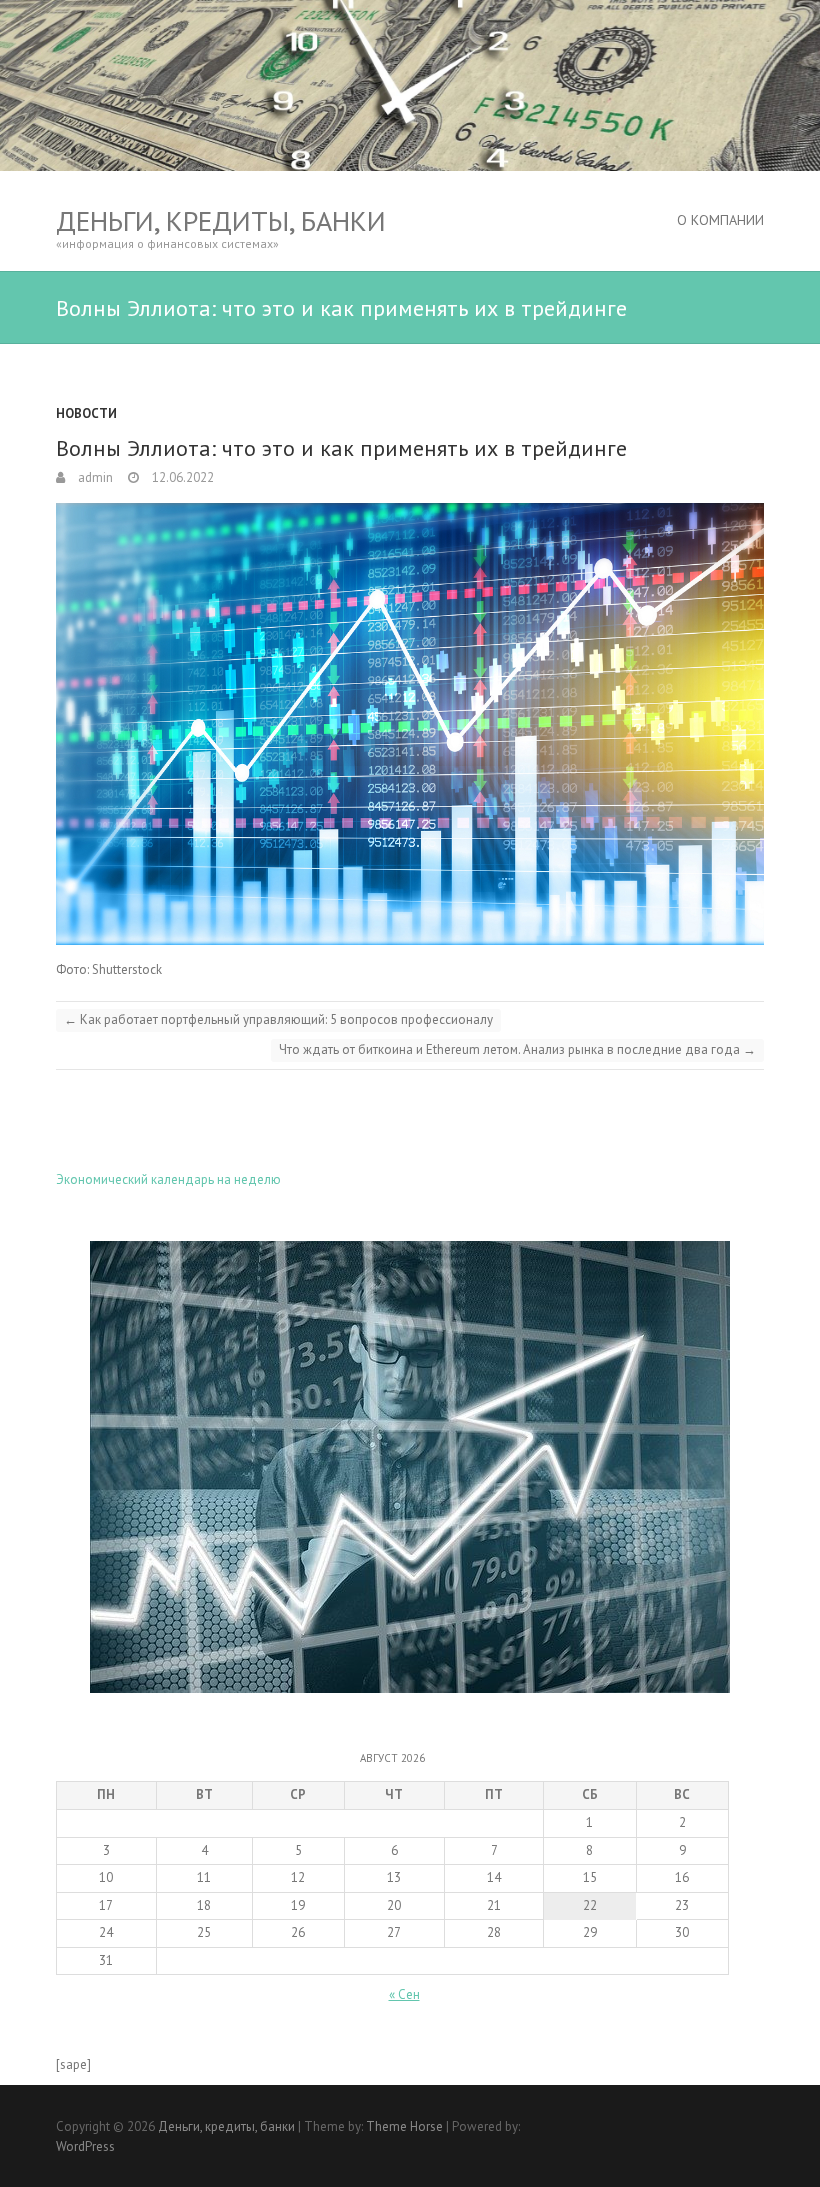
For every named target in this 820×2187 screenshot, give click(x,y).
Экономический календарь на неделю (168, 1179)
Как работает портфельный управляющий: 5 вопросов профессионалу (278, 1019)
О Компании (720, 220)
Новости (86, 413)
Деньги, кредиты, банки (221, 220)
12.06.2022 (181, 477)
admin (94, 477)
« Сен (404, 1994)
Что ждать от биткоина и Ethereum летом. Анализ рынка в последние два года (517, 1049)
